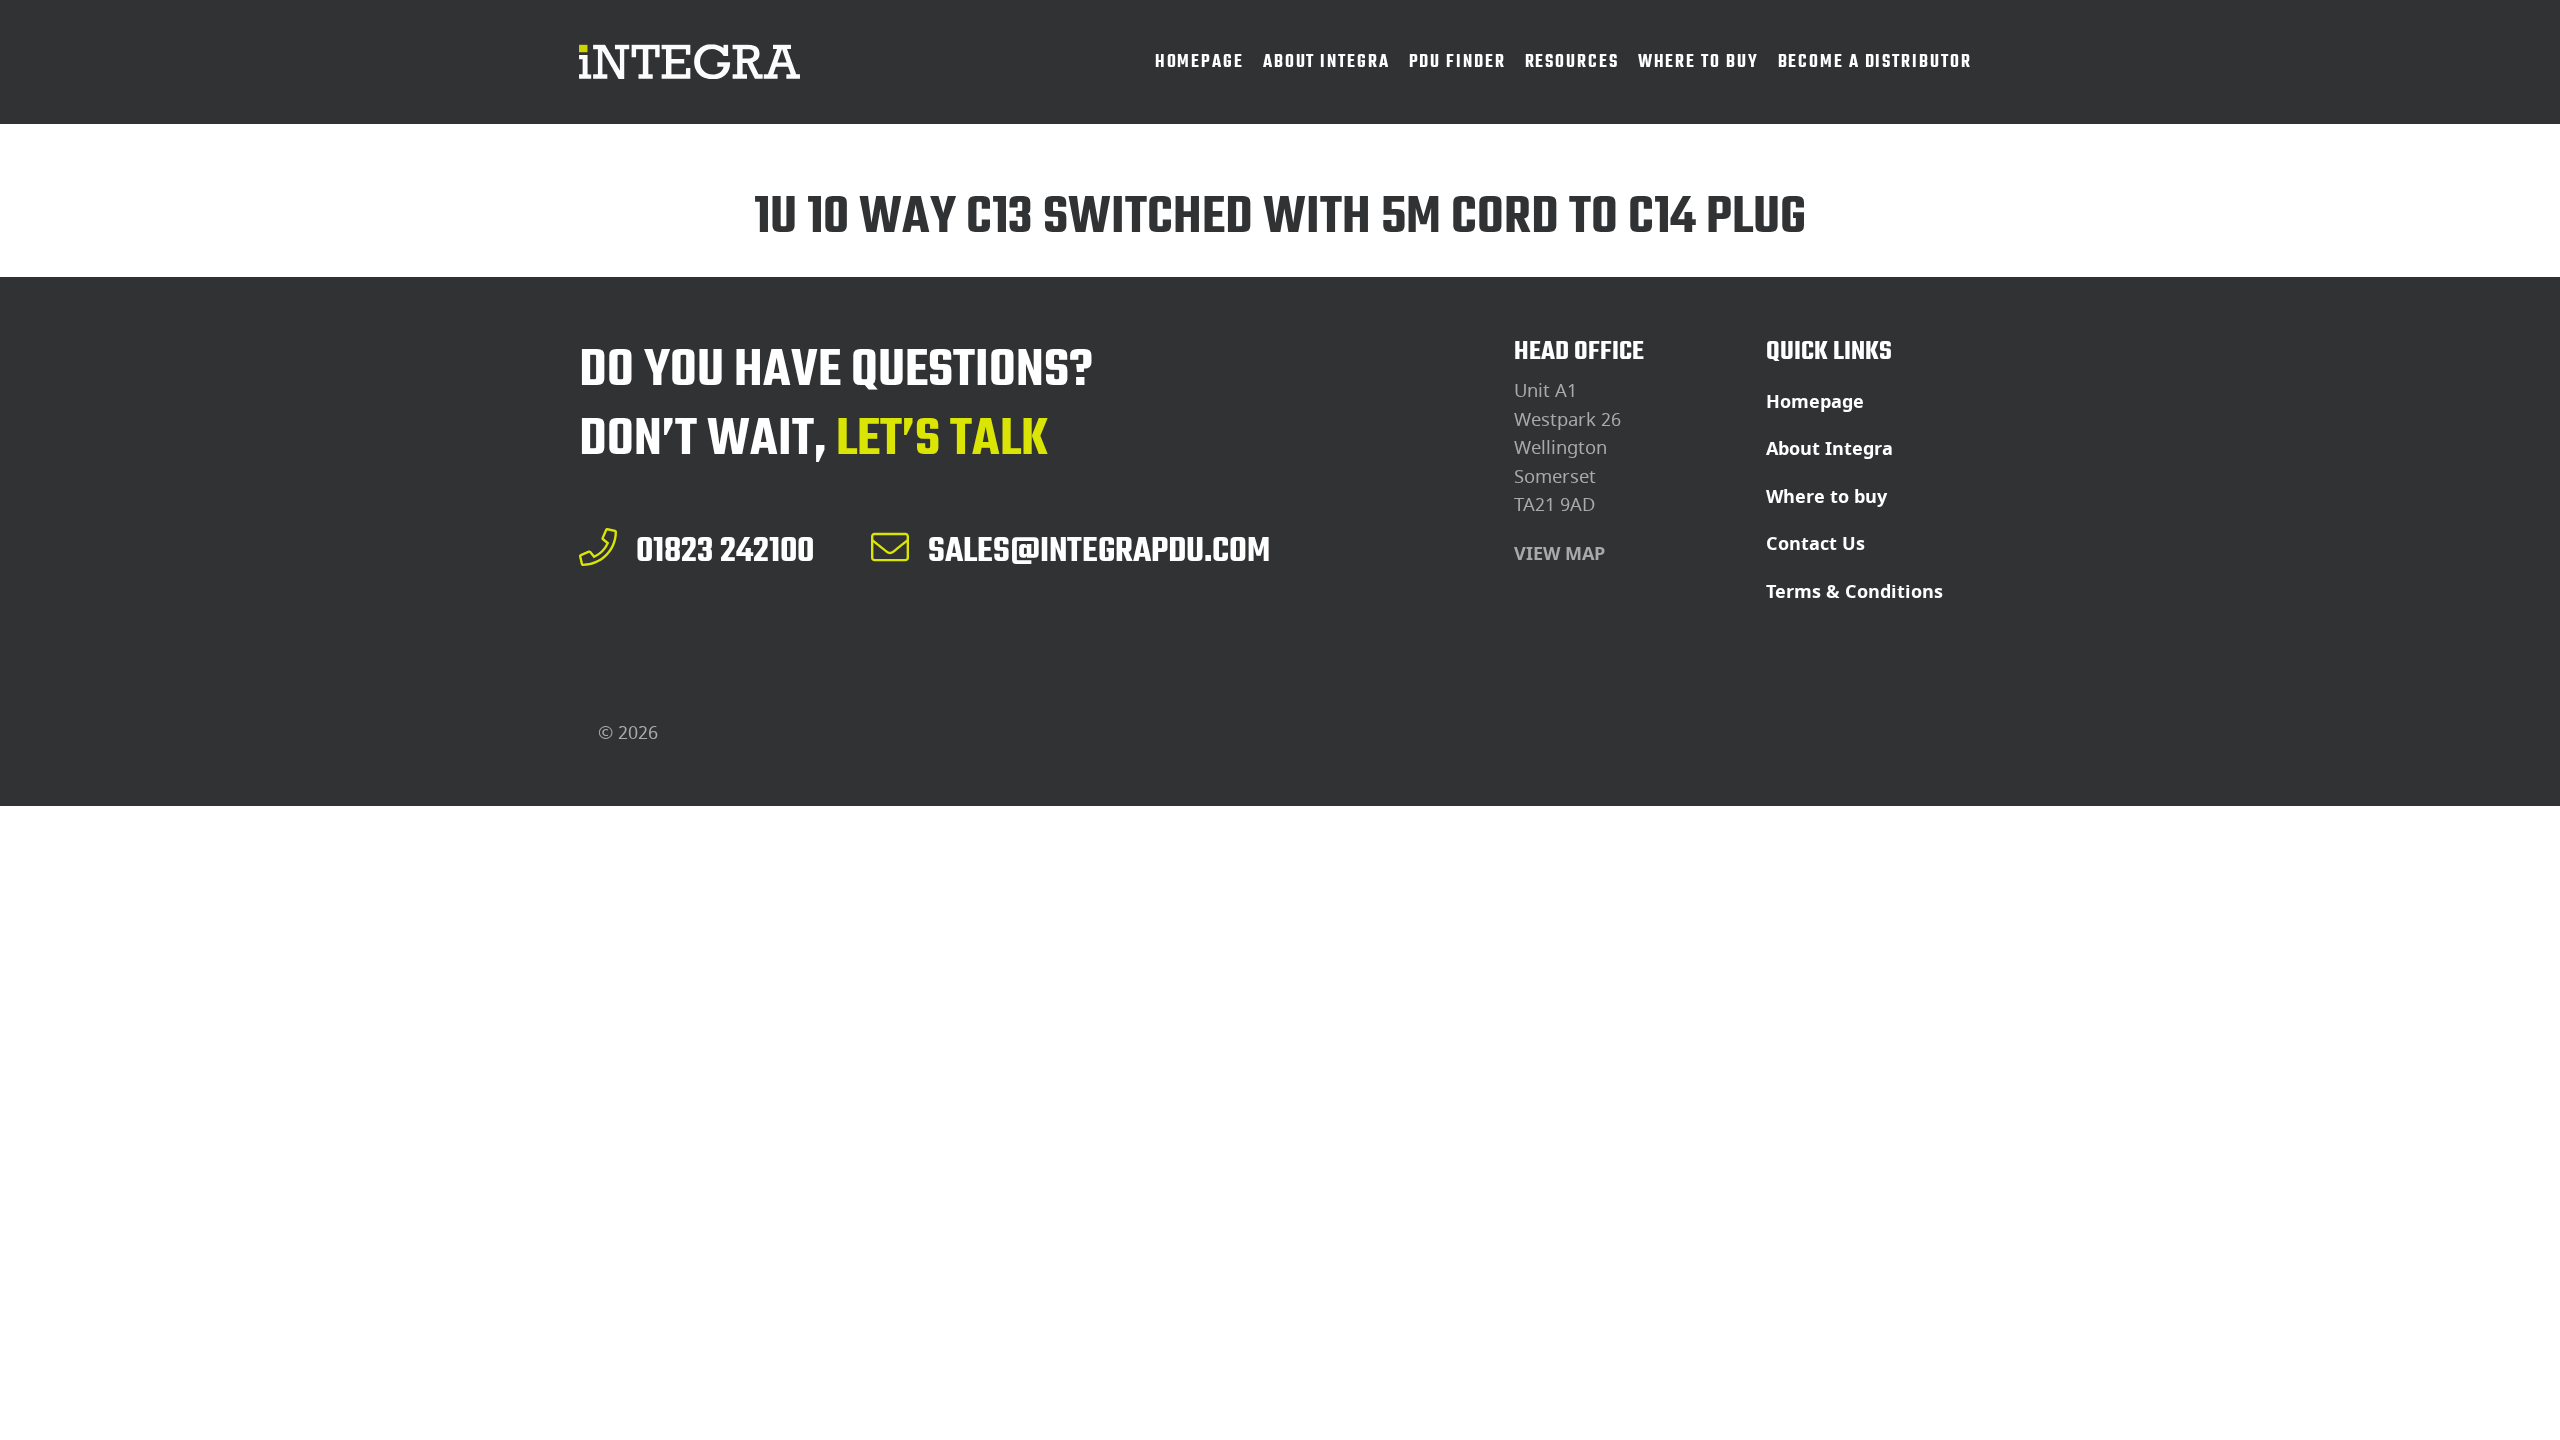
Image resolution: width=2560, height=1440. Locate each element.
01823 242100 (725, 550)
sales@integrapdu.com (1099, 550)
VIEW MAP (1559, 554)
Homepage (1815, 402)
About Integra (1829, 449)
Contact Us (1815, 544)
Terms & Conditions (1854, 592)
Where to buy (1826, 497)
